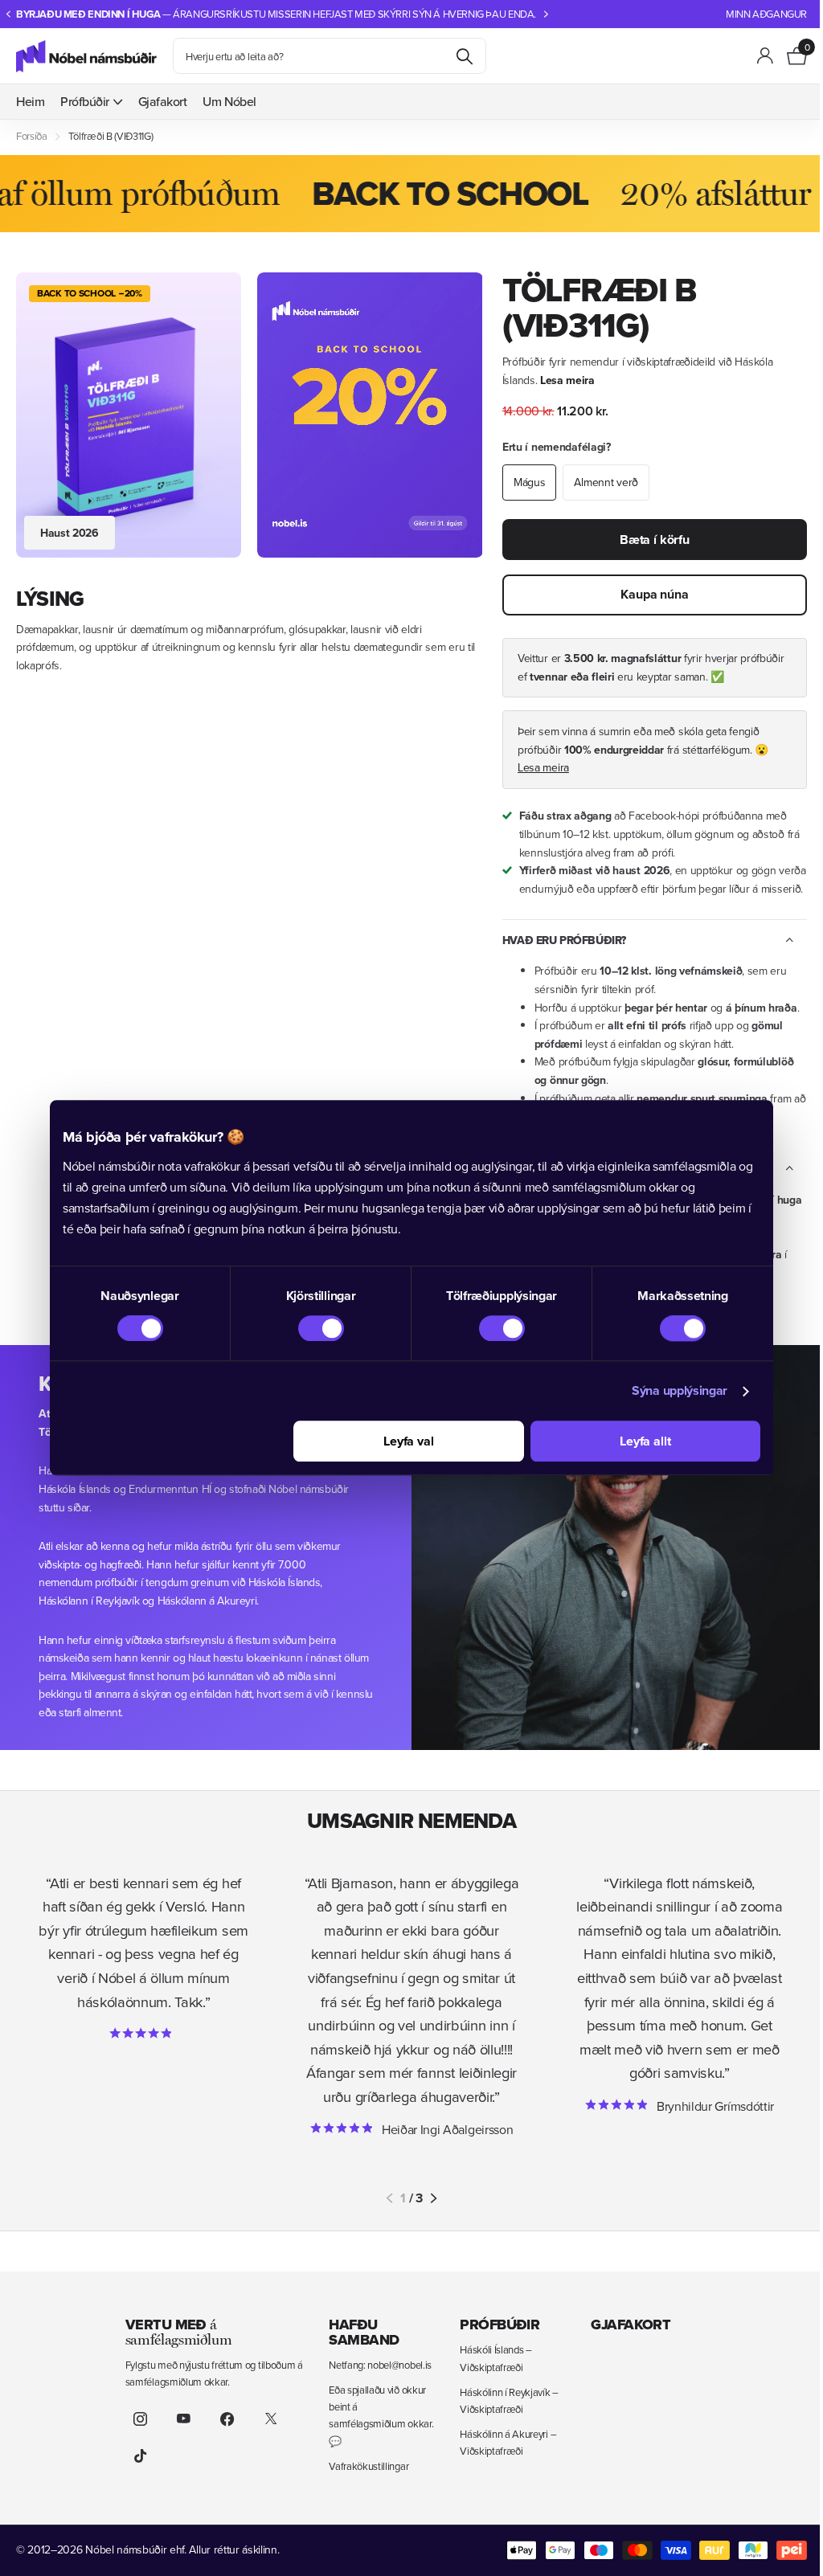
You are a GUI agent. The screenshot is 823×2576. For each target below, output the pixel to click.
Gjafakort (163, 101)
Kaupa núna (654, 594)
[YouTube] (184, 2419)
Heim (30, 101)
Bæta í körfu (655, 540)
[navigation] (8, 14)
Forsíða (32, 136)
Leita (464, 56)
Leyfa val (409, 1442)
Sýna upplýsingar (680, 1391)
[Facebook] (227, 2419)
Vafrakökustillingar (369, 2466)
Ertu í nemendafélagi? (557, 447)
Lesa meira (567, 380)
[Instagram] (141, 2419)
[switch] (321, 1329)
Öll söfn (91, 102)
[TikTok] (141, 2455)
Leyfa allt (645, 1442)
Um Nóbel (229, 101)
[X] (271, 2419)
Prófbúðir (500, 2325)
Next (547, 14)
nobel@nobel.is (399, 2365)
